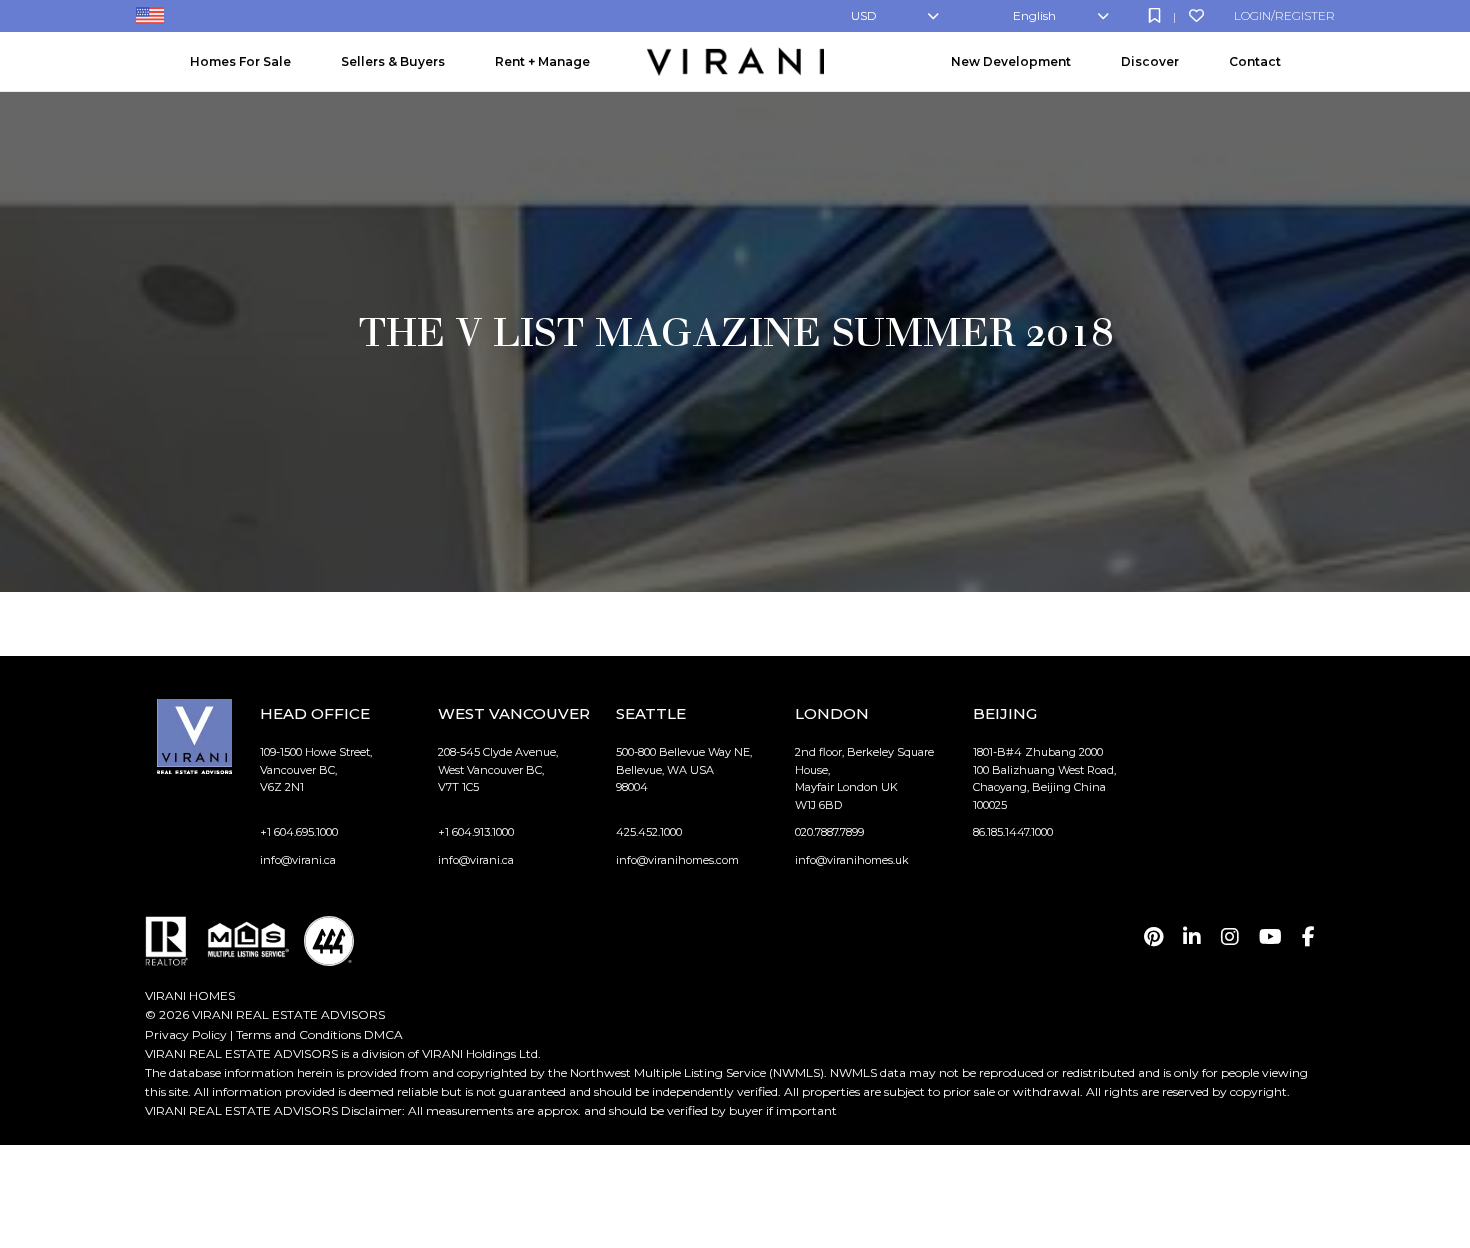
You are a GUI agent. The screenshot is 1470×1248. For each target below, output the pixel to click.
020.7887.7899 (829, 832)
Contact (1255, 61)
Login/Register (1284, 15)
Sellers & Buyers (393, 61)
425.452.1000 (649, 832)
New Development (1011, 61)
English (1034, 15)
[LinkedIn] (1192, 937)
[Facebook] (1308, 937)
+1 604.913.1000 (476, 832)
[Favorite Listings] (1196, 15)
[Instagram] (1230, 937)
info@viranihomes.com (677, 860)
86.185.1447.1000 (1013, 832)
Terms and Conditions (298, 1034)
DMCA (383, 1034)
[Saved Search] (1154, 15)
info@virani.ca (298, 860)
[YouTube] (1270, 937)
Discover (1150, 61)
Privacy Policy (186, 1034)
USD (864, 15)
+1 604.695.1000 (299, 832)
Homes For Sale (240, 61)
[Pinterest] (1153, 937)
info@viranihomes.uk (852, 860)
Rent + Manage (542, 61)
